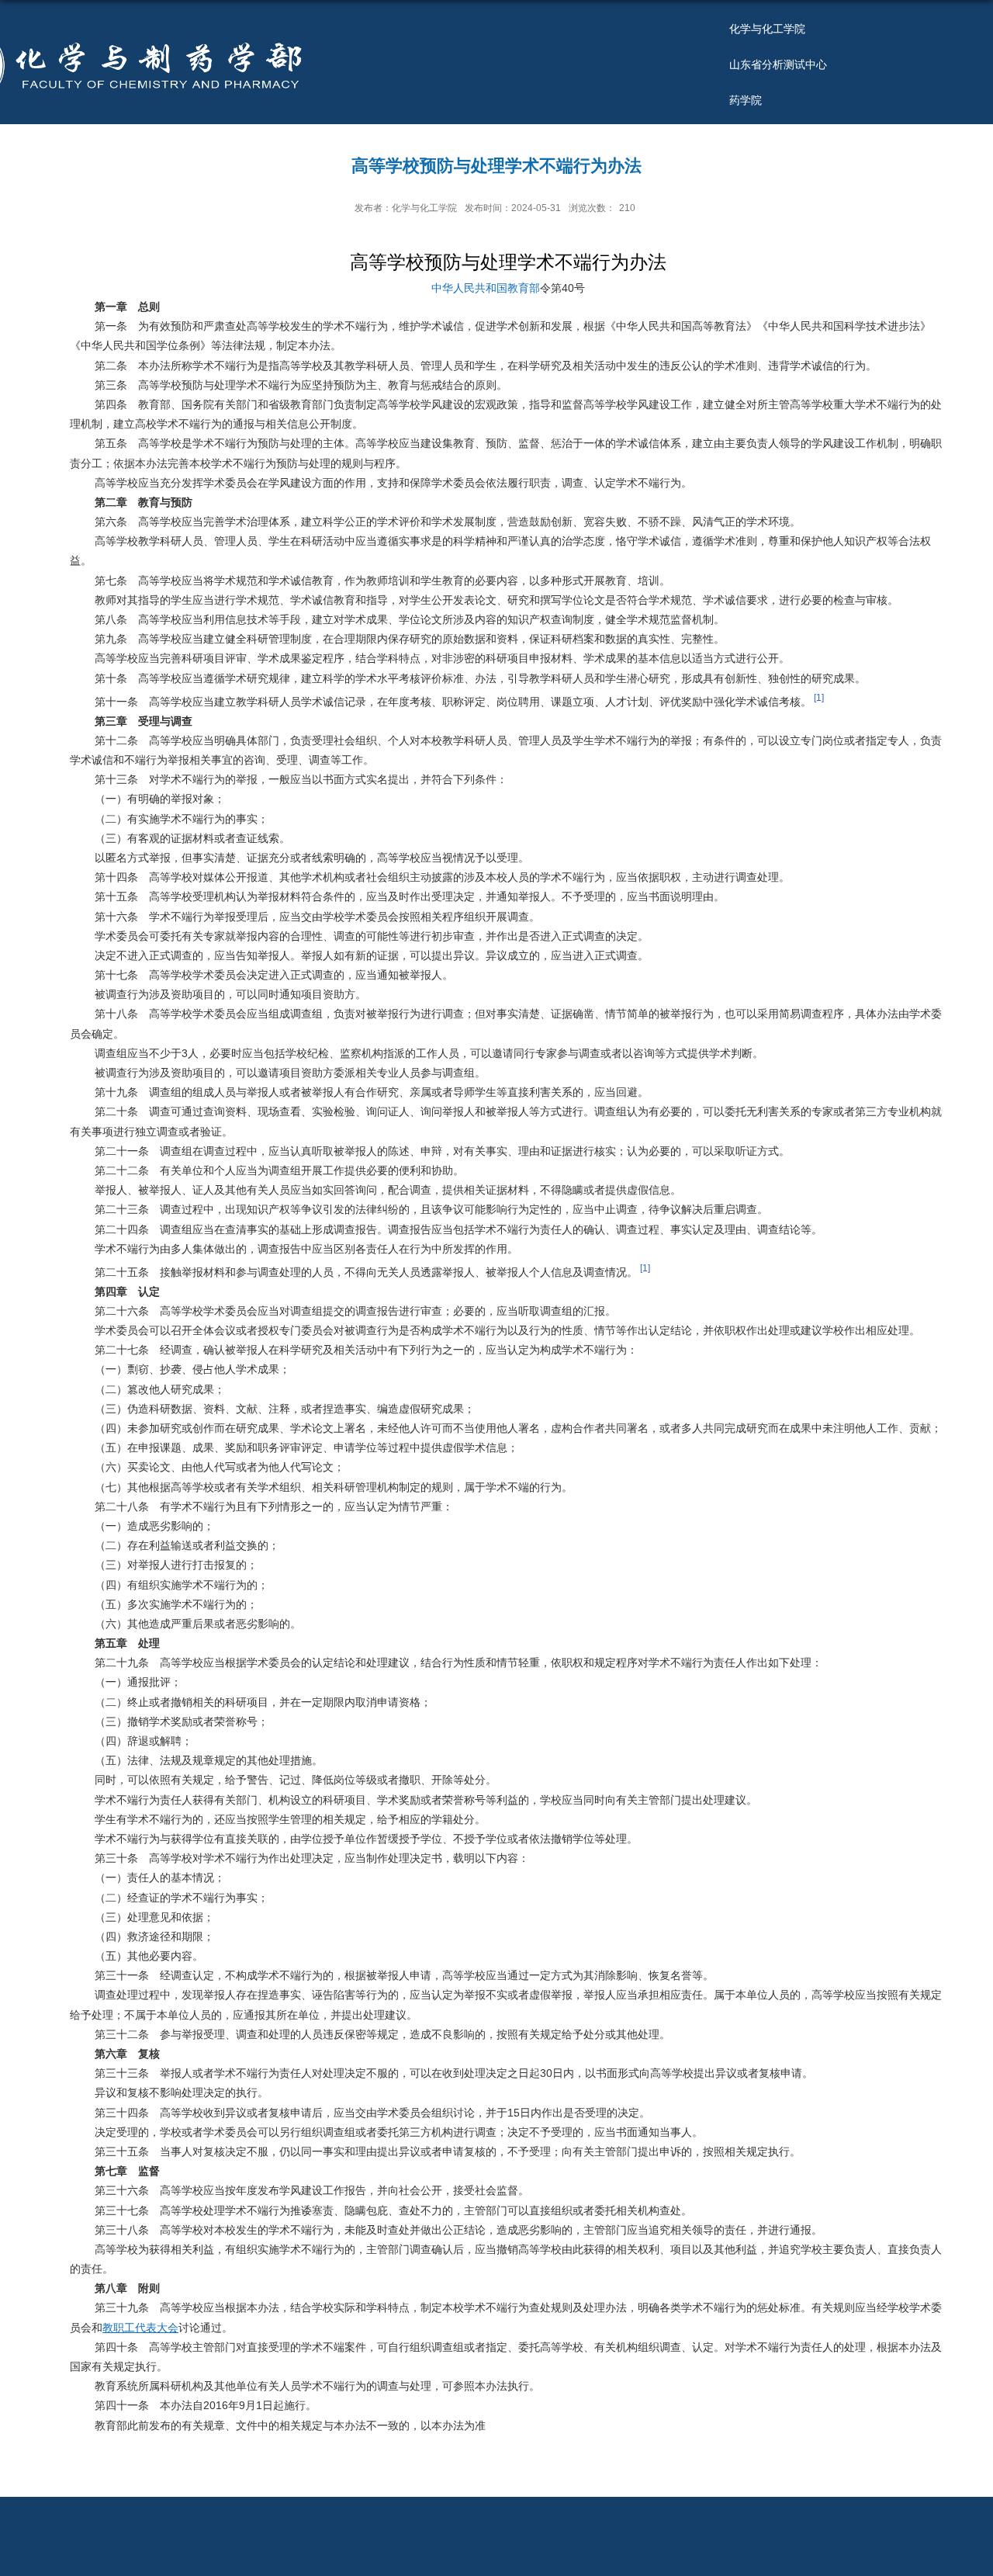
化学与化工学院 (767, 29)
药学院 (746, 100)
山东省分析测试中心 (778, 64)
